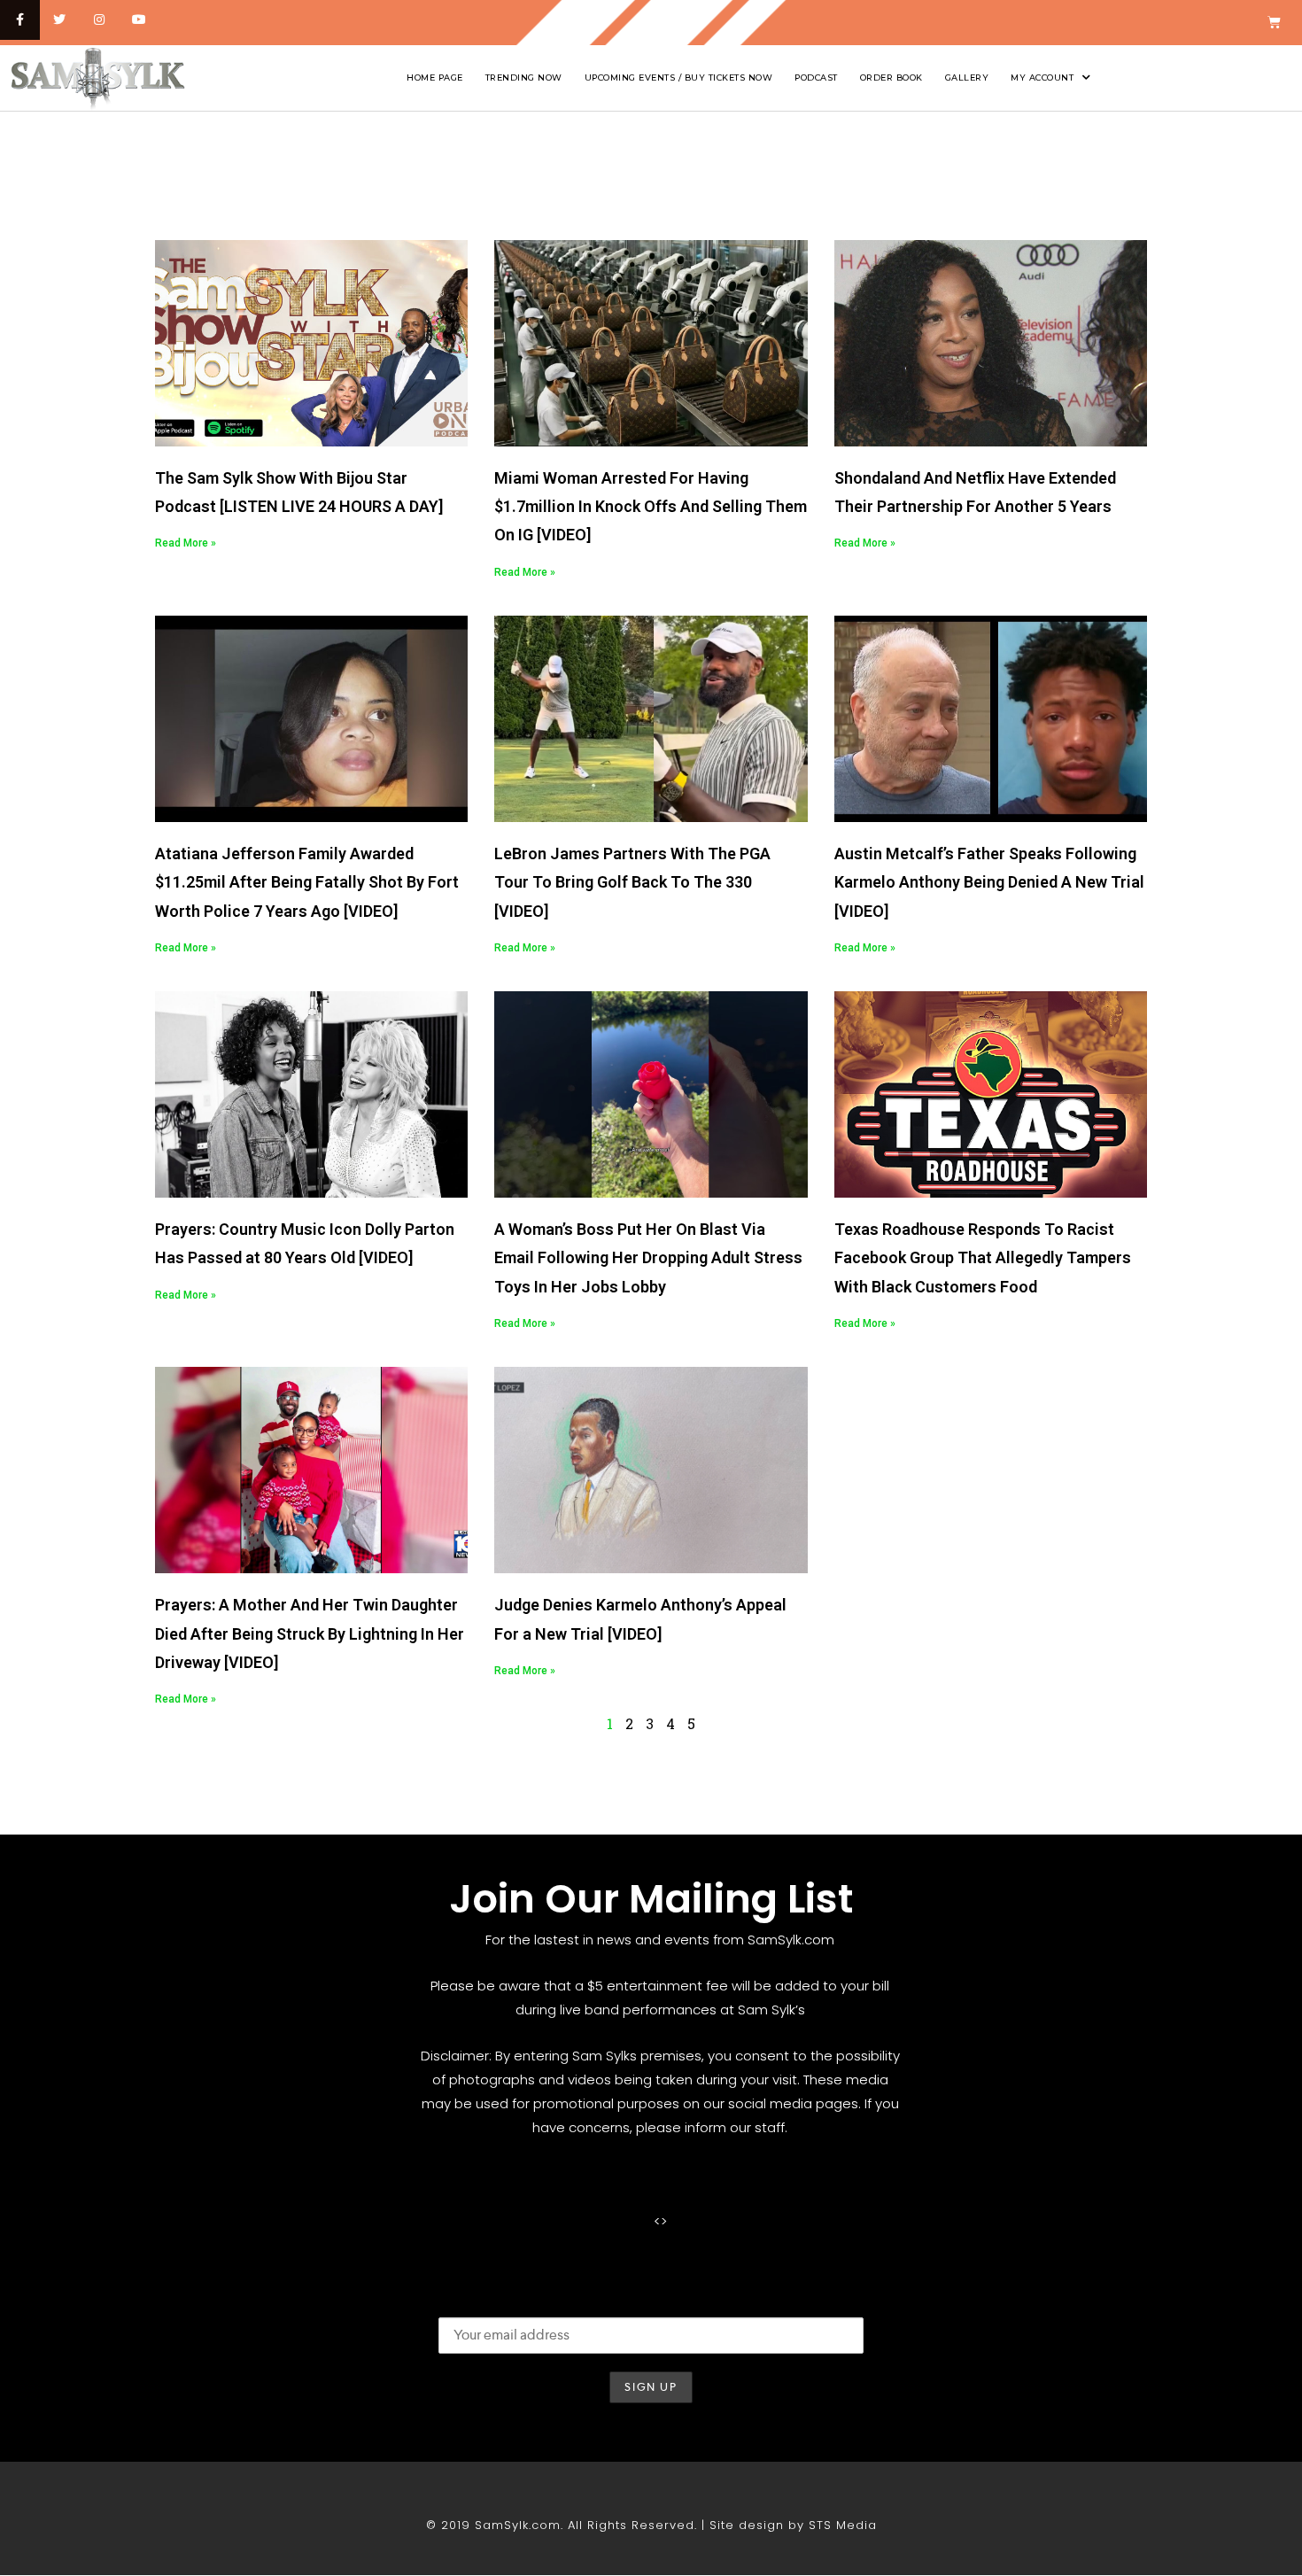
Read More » (186, 543)
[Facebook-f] (20, 20)
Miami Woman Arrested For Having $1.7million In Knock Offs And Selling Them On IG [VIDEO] (651, 507)
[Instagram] (100, 20)
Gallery (967, 78)
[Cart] (1274, 23)
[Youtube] (139, 20)
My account (1042, 78)
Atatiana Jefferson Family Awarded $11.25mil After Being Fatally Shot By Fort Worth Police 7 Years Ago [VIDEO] (307, 882)
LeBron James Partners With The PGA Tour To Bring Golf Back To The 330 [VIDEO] (632, 882)
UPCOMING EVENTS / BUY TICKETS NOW (679, 78)
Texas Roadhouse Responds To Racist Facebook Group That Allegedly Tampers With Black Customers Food (983, 1258)
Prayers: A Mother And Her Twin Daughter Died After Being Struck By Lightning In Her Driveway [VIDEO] (310, 1633)
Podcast (816, 78)
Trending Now (524, 78)
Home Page (435, 78)
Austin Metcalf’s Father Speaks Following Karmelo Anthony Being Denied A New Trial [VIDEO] (989, 882)
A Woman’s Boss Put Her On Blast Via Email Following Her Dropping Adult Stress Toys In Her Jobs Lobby (648, 1258)
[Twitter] (60, 20)
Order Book (891, 78)
